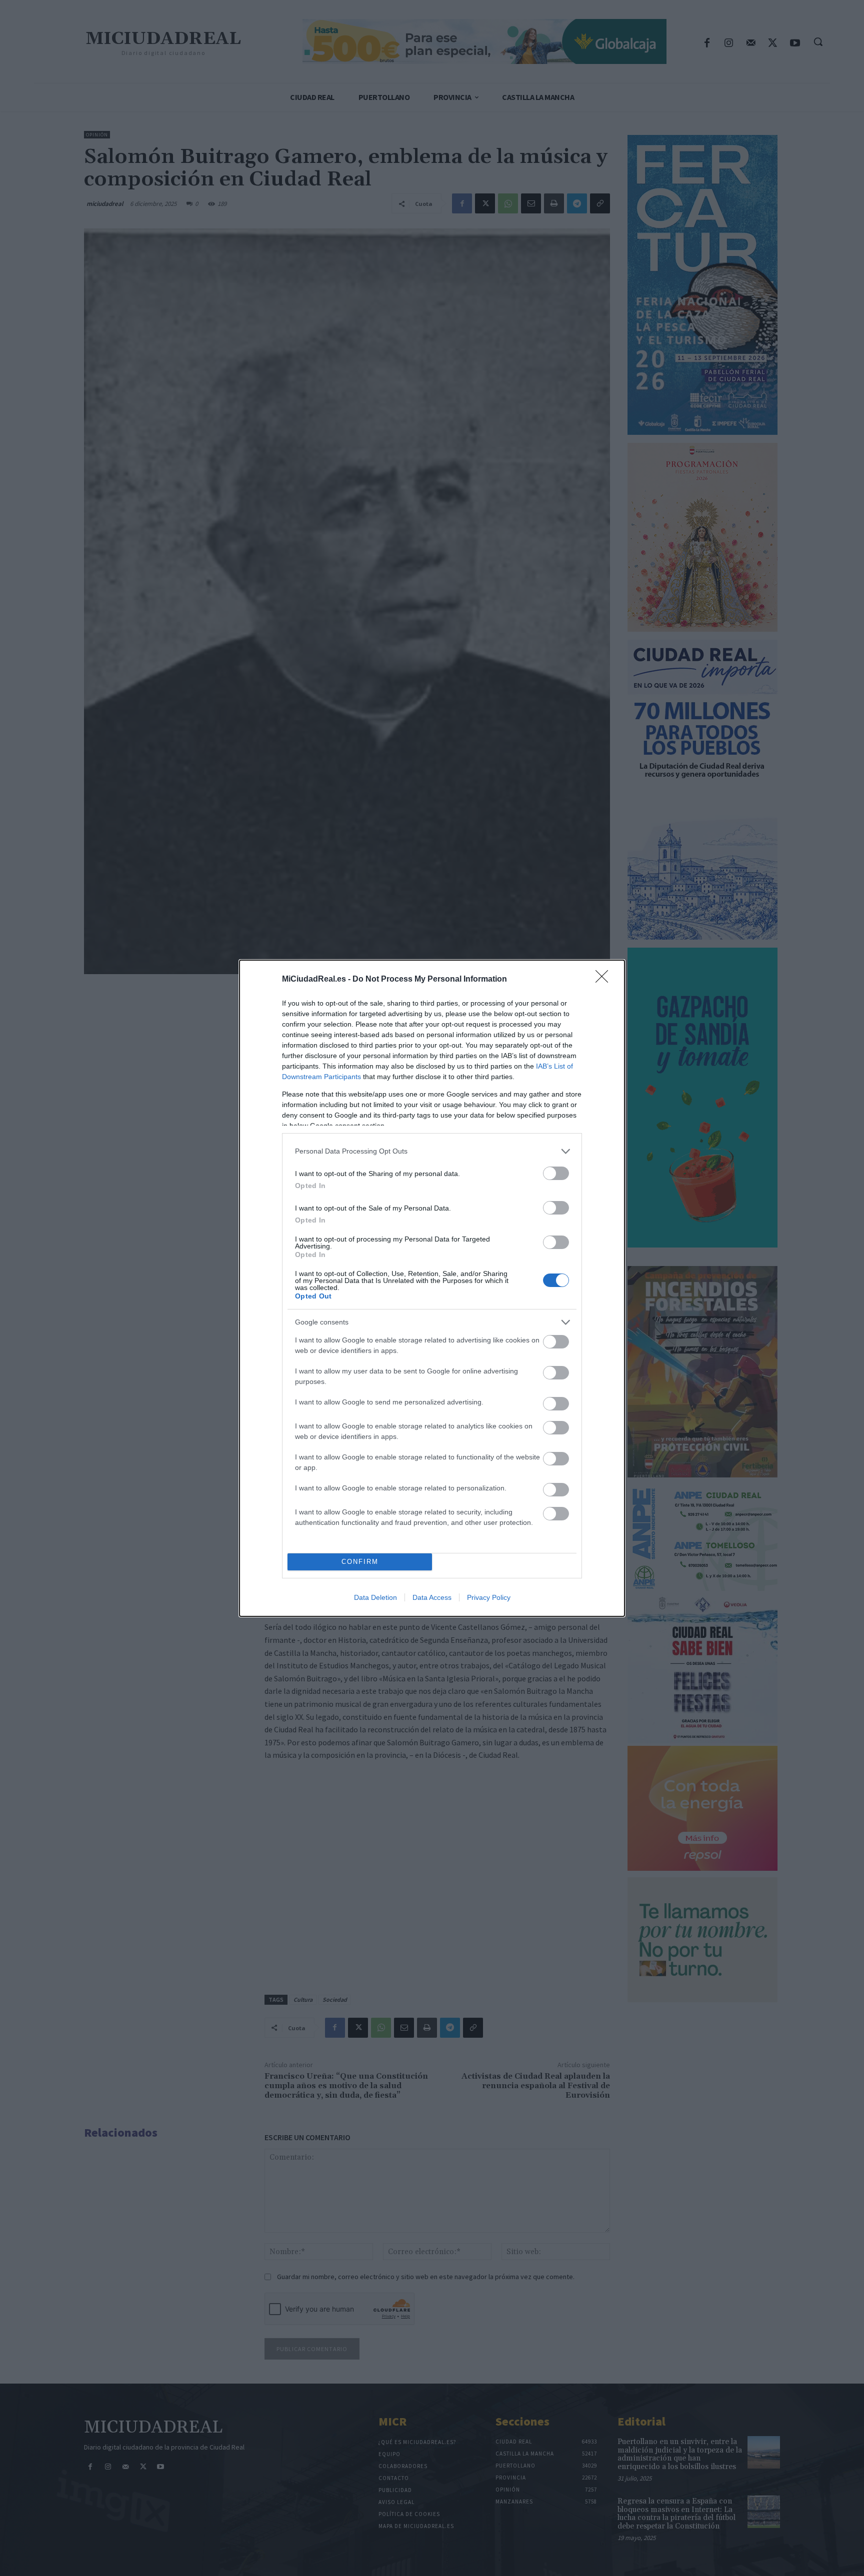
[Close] (605, 980)
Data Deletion (375, 1597)
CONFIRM (360, 1562)
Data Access (432, 1597)
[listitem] (432, 1151)
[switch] (556, 1173)
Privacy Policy (489, 1597)
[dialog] (432, 1288)
